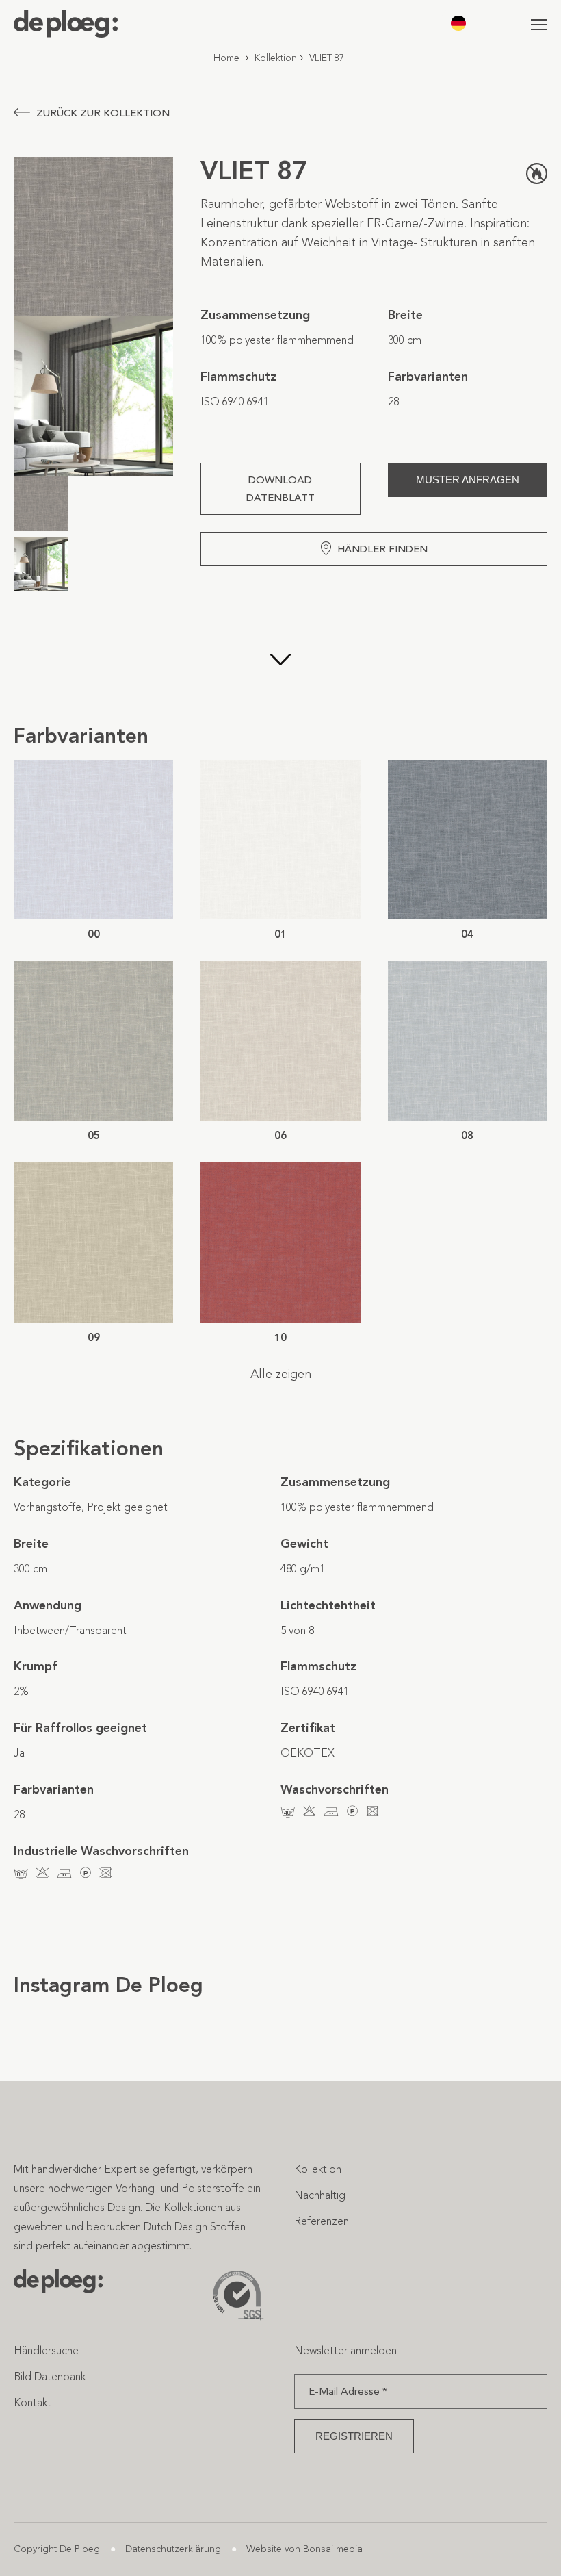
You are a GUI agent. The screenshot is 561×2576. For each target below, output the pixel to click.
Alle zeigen (281, 1374)
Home (226, 58)
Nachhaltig (320, 2195)
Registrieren (354, 2436)
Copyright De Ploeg (57, 2549)
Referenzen (322, 2221)
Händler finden (382, 549)
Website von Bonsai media (304, 2549)
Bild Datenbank (50, 2376)
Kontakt (32, 2402)
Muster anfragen (468, 480)
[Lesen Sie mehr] (280, 661)
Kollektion (276, 58)
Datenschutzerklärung (173, 2549)
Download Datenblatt (280, 489)
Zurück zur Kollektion (103, 113)
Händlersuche (46, 2350)
